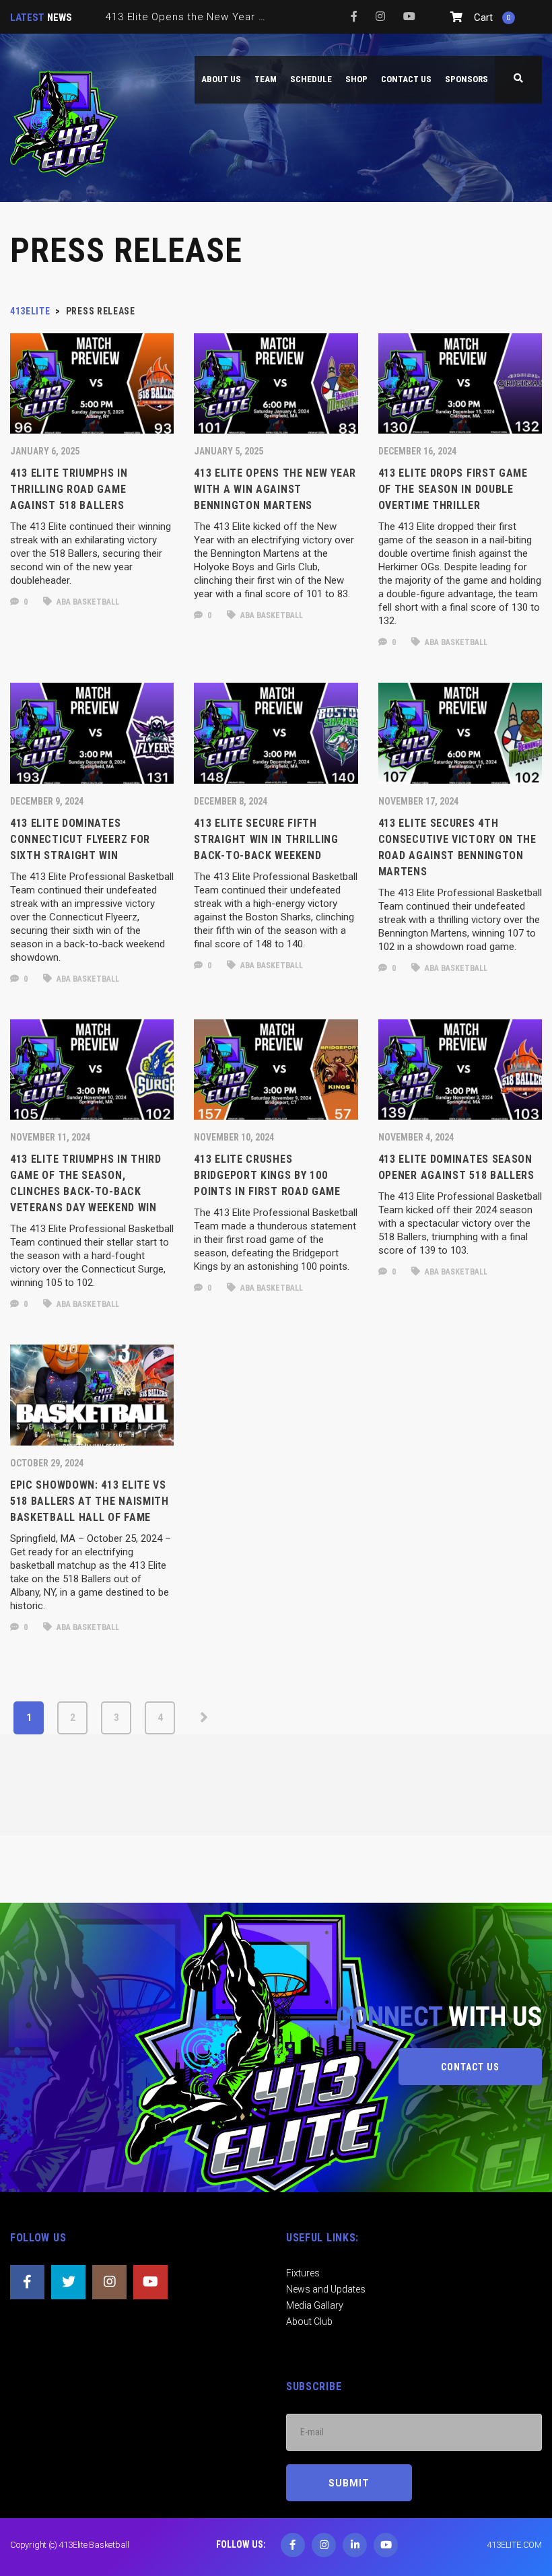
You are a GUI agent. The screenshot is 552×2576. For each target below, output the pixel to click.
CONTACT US (470, 2067)
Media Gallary (315, 2305)
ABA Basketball (87, 602)
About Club (309, 2321)
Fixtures (303, 2273)
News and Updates (326, 2289)
